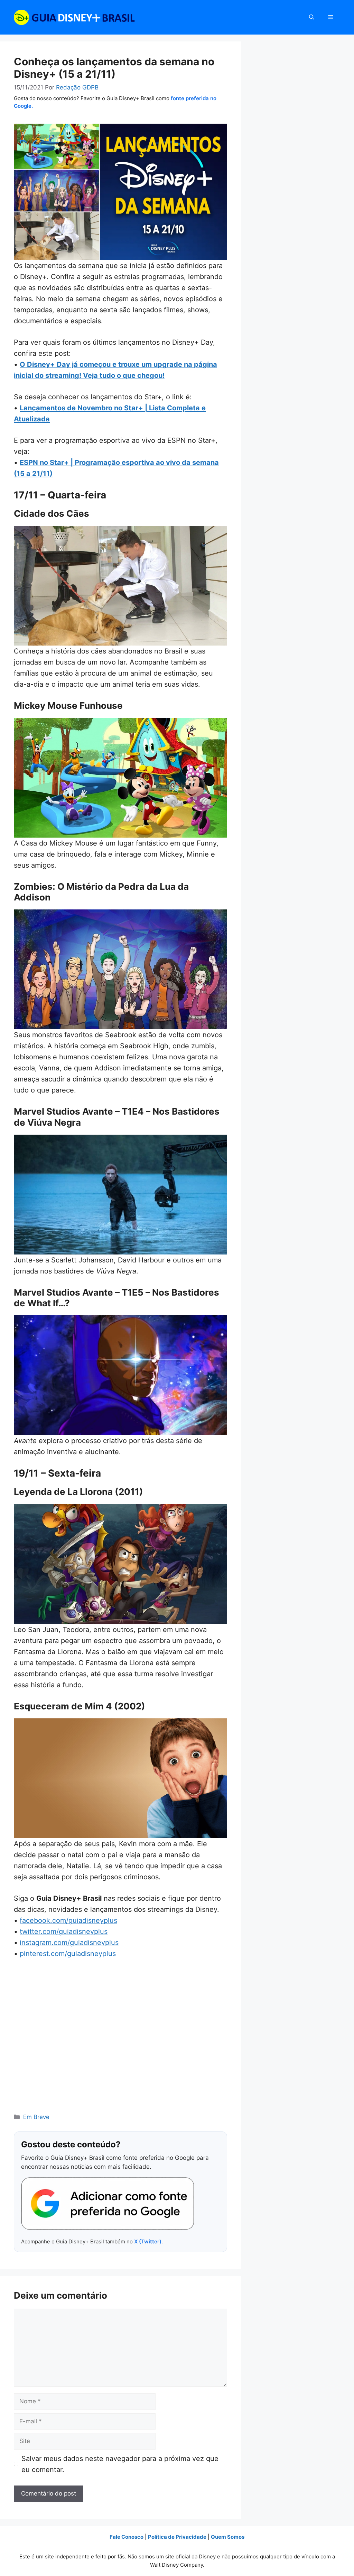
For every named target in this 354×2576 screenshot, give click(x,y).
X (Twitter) (148, 2241)
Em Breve (36, 2117)
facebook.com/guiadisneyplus (68, 1920)
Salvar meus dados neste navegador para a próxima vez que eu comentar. (120, 2464)
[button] (312, 17)
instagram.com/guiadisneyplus (69, 1943)
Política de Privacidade (177, 2537)
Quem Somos (228, 2537)
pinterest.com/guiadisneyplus (68, 1954)
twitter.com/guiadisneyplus (64, 1931)
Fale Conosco (127, 2537)
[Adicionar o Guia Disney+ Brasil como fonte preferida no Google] (108, 2204)
